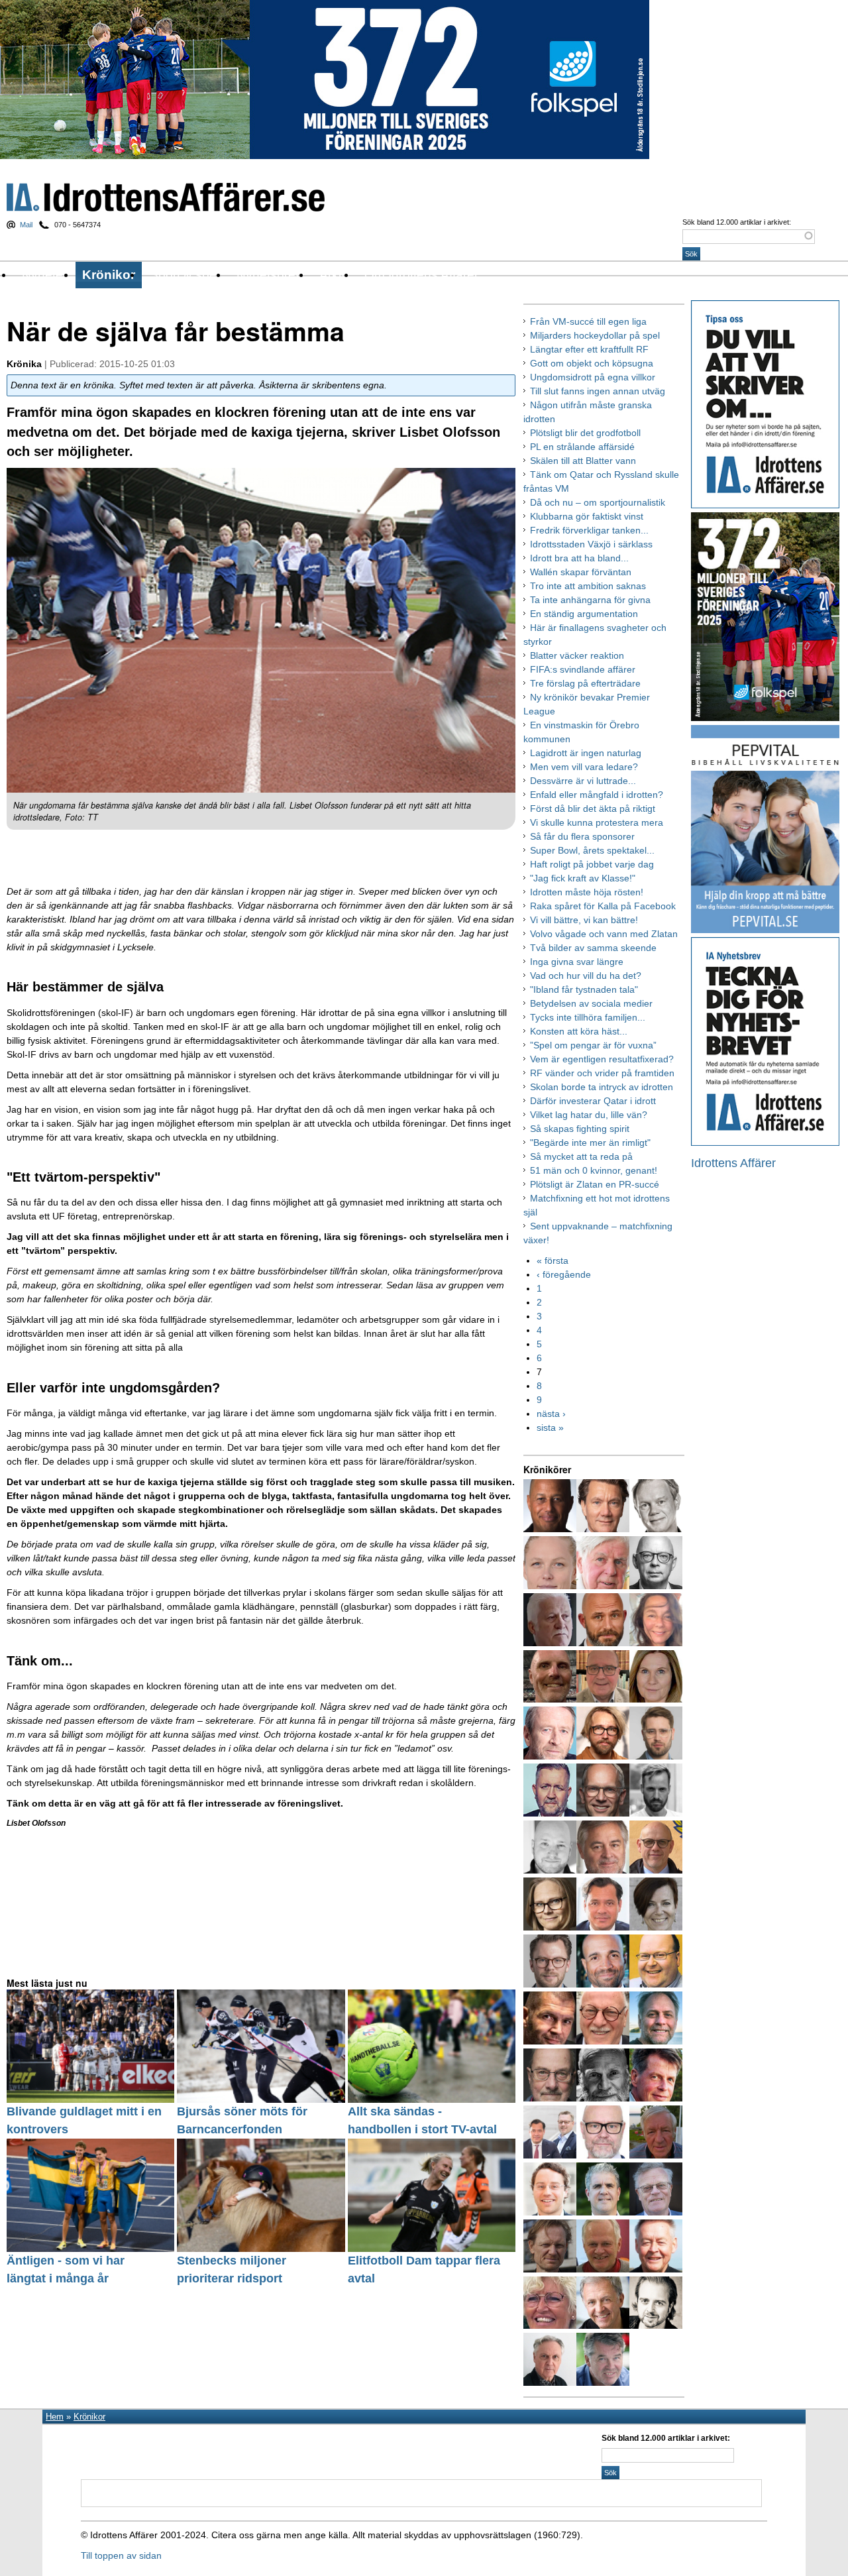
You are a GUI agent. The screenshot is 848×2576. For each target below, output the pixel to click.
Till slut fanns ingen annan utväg (598, 391)
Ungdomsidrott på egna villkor (593, 377)
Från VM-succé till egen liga (588, 321)
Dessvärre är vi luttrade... (583, 781)
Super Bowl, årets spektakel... (592, 850)
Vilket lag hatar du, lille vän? (589, 1115)
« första (553, 1260)
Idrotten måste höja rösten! (587, 892)
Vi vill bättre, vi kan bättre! (584, 920)
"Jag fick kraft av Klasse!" (583, 878)
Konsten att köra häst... (579, 1031)
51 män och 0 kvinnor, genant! (594, 1170)
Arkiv (334, 275)
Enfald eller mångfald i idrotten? (597, 795)
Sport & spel (185, 275)
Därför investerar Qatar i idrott (593, 1101)
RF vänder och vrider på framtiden (602, 1073)
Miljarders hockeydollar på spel (595, 335)
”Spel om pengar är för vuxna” (593, 1045)
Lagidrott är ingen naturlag (586, 753)
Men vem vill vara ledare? (584, 767)
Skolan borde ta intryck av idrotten (602, 1087)
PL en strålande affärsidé (582, 447)
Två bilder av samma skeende (593, 948)
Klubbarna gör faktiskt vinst (587, 516)
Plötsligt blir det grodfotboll (585, 433)
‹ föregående (564, 1274)
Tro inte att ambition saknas (588, 586)
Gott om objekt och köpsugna (592, 363)
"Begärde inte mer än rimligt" (590, 1143)
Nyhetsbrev (269, 275)
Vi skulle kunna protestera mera (597, 822)
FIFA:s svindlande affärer (583, 669)
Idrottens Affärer (166, 197)
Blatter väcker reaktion (577, 655)
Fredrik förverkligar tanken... (589, 530)
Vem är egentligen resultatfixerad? (602, 1059)
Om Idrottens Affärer (421, 275)
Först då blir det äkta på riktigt (593, 809)
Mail (26, 225)
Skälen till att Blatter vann (583, 461)
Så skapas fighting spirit (580, 1129)
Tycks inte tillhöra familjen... (588, 1017)
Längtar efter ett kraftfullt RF (589, 349)
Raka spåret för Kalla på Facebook (603, 906)
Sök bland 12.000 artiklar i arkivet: (737, 222)
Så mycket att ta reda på (581, 1156)
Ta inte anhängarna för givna (590, 600)
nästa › (551, 1414)
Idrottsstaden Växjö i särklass (591, 544)
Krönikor (109, 275)
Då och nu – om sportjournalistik (598, 502)
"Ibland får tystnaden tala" (584, 989)
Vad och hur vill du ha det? (586, 976)
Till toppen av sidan (121, 2555)
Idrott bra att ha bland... (579, 558)
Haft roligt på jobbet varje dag (592, 864)
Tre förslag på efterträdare (585, 683)
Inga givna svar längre (577, 962)
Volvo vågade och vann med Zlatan (604, 934)
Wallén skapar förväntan (581, 572)
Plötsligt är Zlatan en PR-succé (595, 1184)
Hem (55, 2417)
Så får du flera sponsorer (582, 836)
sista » (550, 1428)
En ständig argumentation (584, 614)
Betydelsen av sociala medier (591, 1003)
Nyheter (44, 275)
